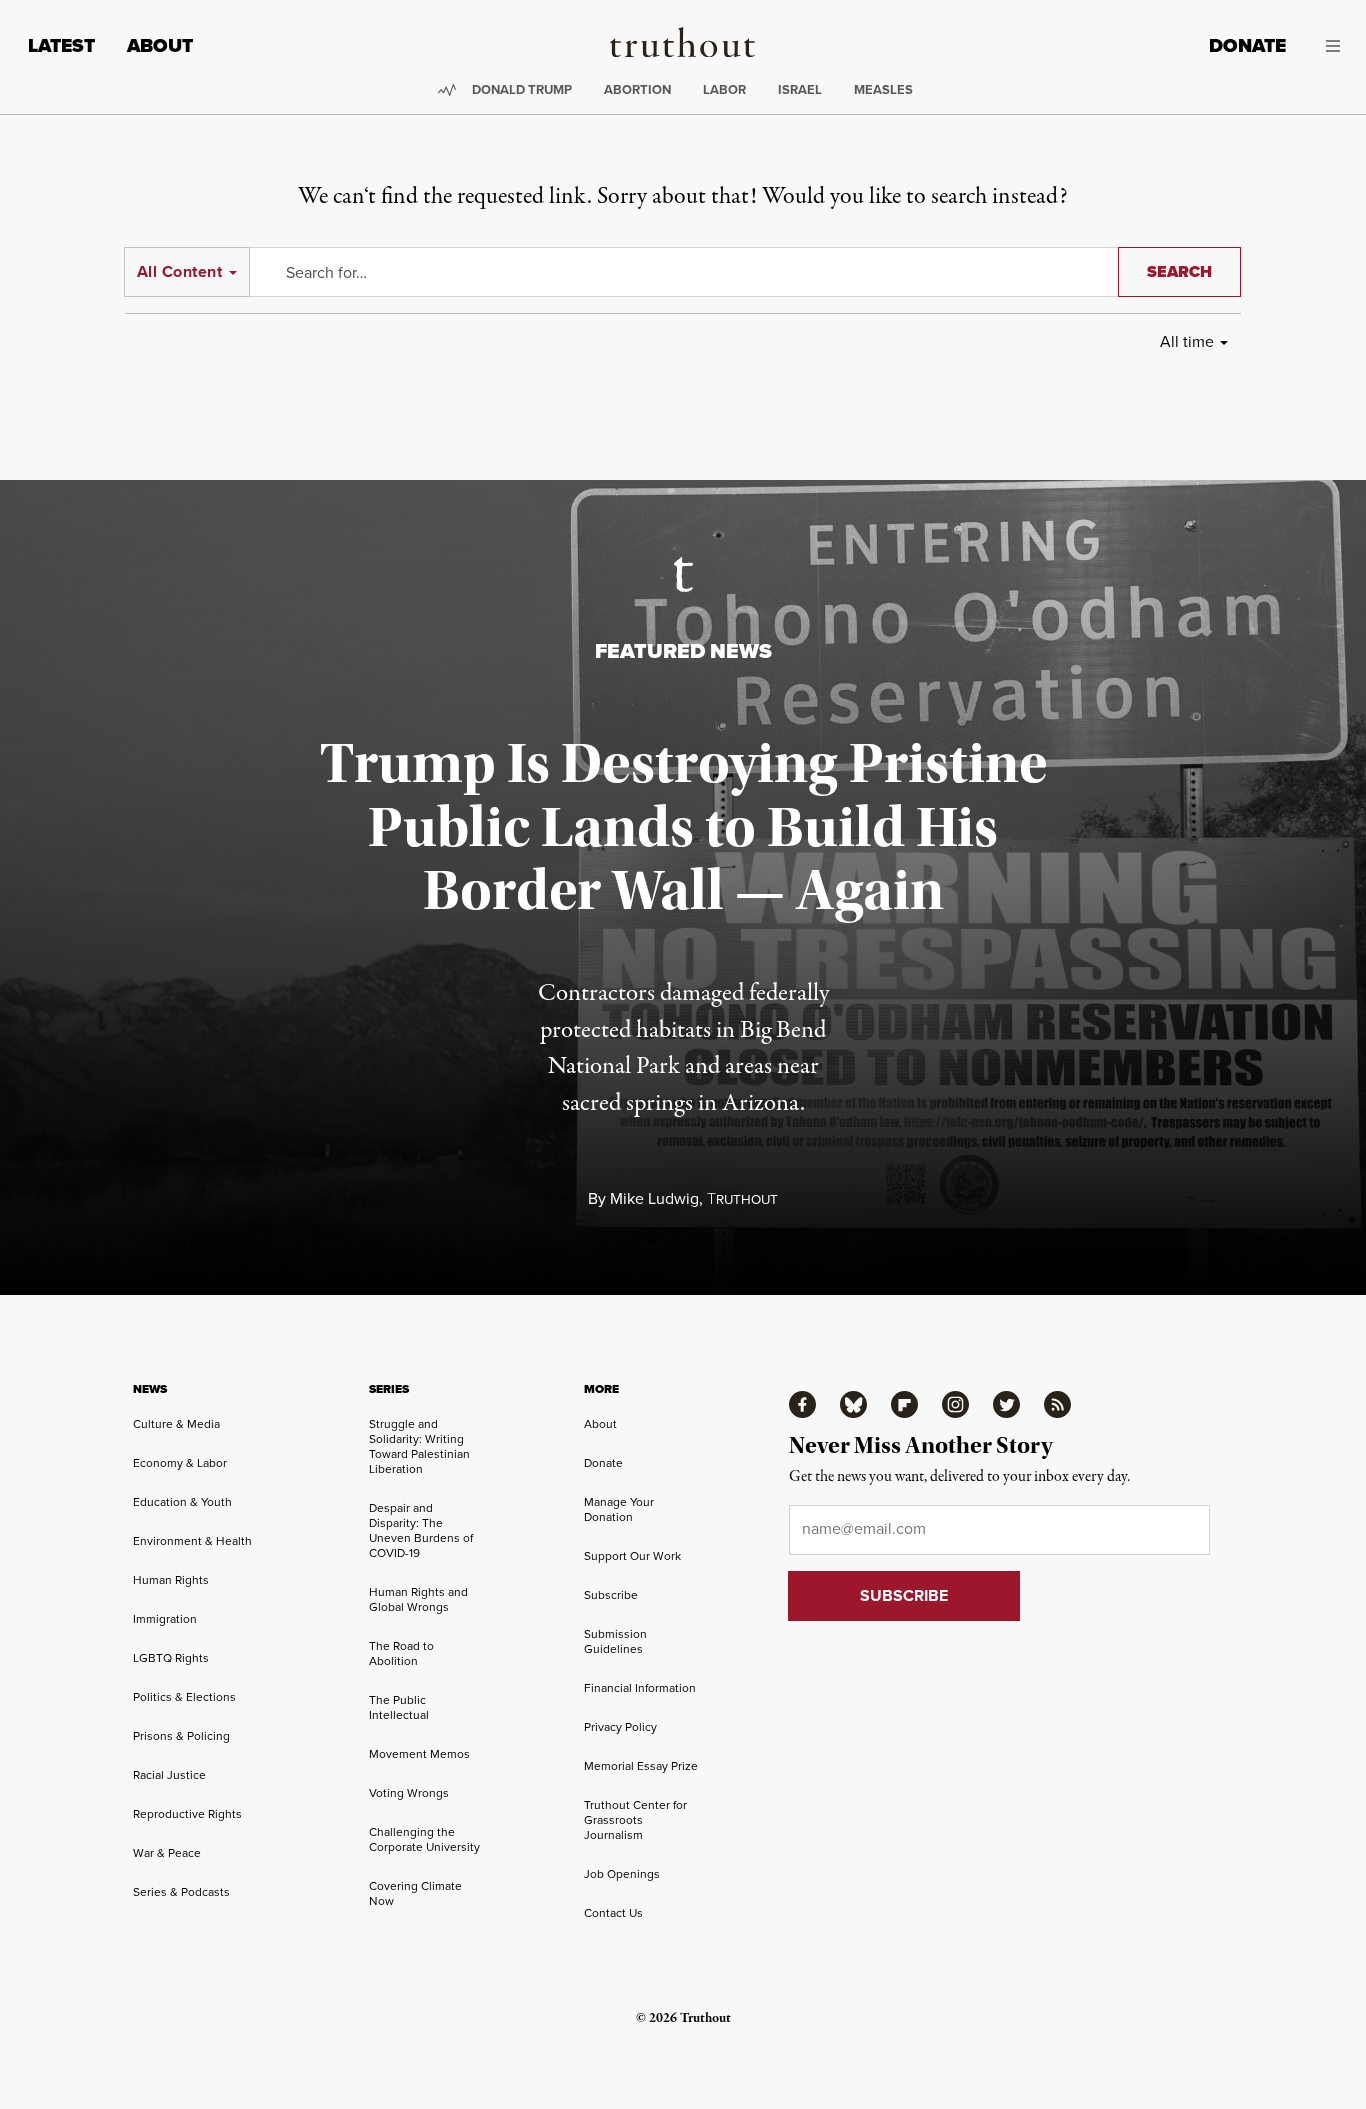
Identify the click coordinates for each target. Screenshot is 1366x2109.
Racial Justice (169, 1774)
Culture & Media (176, 1423)
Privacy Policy (620, 1726)
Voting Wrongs (409, 1792)
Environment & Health (192, 1540)
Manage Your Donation (619, 1509)
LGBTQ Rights (171, 1657)
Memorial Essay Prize (641, 1765)
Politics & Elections (184, 1696)
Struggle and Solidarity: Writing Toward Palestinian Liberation (419, 1446)
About (160, 45)
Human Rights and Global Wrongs (418, 1599)
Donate (1247, 45)
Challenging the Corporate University (424, 1839)
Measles (883, 89)
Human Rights (171, 1579)
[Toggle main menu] (1328, 46)
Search (1179, 271)
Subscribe (611, 1594)
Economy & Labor (180, 1462)
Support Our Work (632, 1555)
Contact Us (613, 1912)
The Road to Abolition (401, 1653)
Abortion (637, 89)
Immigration (165, 1618)
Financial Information (640, 1687)
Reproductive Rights (187, 1813)
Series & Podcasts (181, 1891)
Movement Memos (419, 1753)
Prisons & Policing (181, 1735)
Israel (800, 89)
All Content (179, 271)
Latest (61, 45)
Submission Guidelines (615, 1641)
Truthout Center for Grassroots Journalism (635, 1819)
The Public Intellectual (399, 1707)
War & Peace (167, 1852)
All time (1187, 341)
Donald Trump (522, 89)
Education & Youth (182, 1501)
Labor (724, 89)
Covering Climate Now (415, 1893)
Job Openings (622, 1873)
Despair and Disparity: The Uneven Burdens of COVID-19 (421, 1530)
